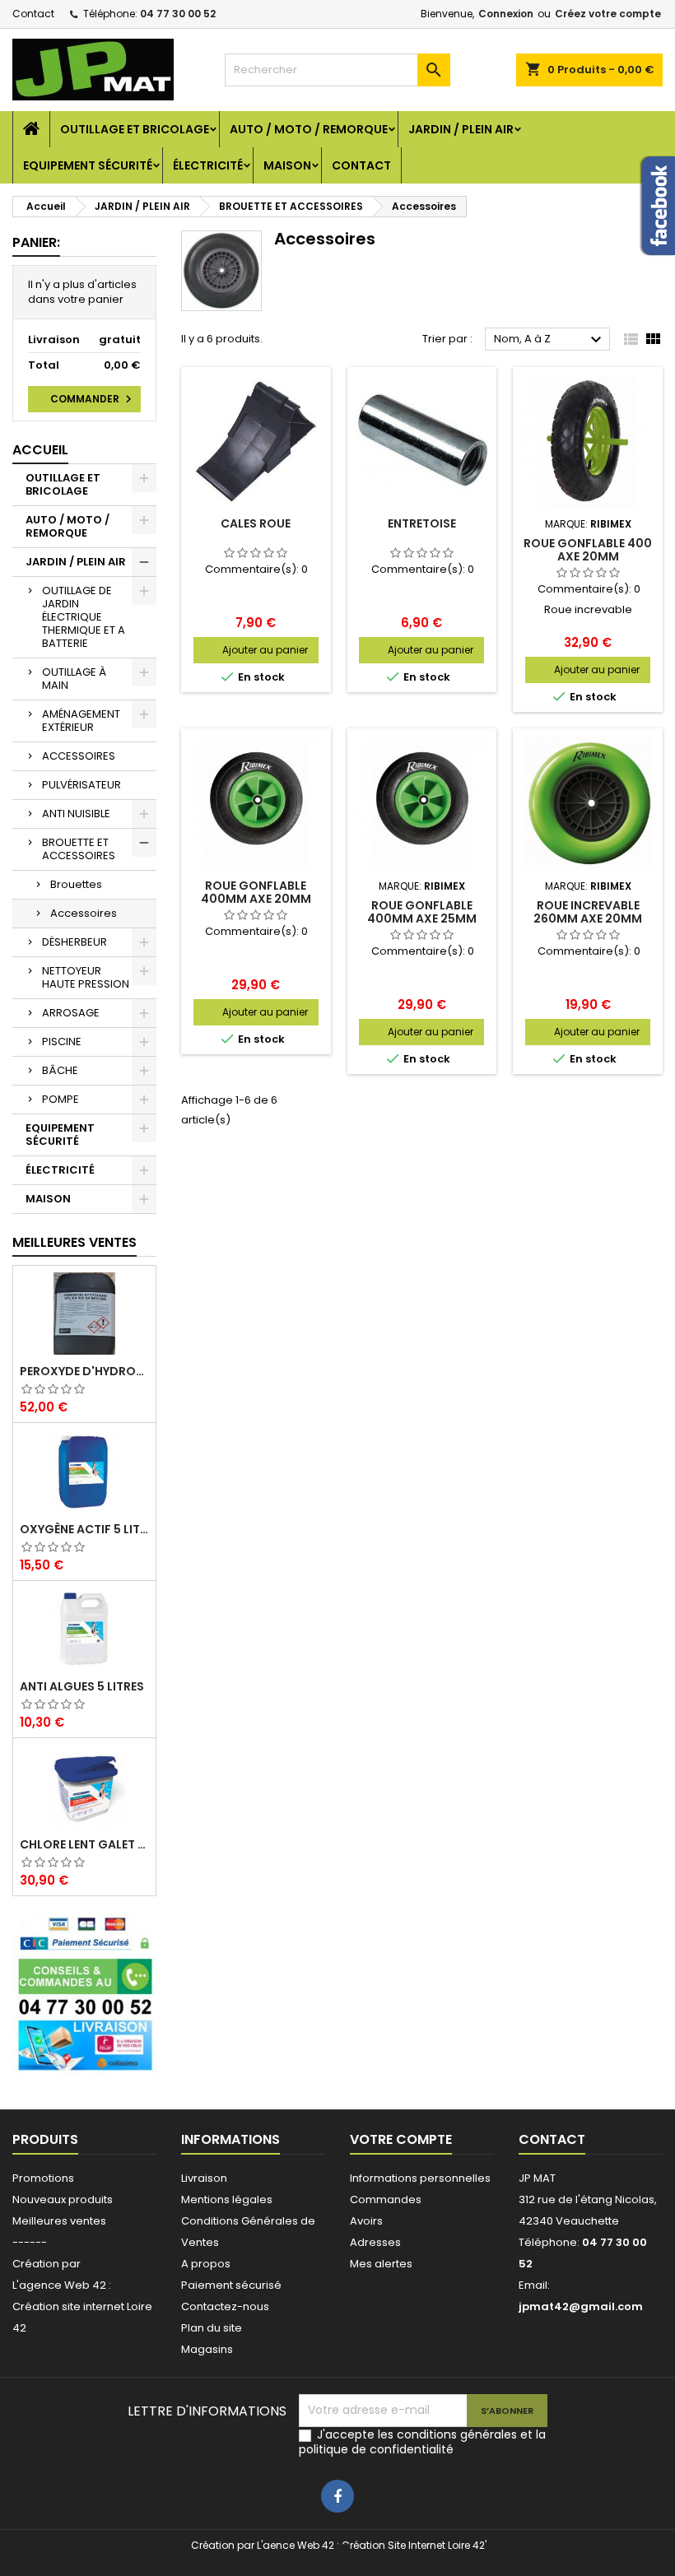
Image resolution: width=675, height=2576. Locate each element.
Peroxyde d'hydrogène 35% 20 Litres (84, 1371)
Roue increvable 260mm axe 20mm (588, 912)
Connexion (506, 14)
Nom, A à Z (550, 340)
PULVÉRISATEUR (81, 785)
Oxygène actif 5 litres (84, 1529)
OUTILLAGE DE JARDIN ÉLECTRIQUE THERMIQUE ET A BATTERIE (84, 617)
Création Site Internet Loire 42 (413, 2545)
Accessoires (84, 913)
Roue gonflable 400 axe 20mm (588, 550)
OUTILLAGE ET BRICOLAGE (135, 129)
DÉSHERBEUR (74, 942)
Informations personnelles (420, 2178)
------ (30, 2242)
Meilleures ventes (59, 2221)
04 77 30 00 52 (178, 14)
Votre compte (401, 2139)
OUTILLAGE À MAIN (74, 679)
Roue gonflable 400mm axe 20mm (256, 892)
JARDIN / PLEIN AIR (461, 129)
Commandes (386, 2199)
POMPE (61, 1099)
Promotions (43, 2178)
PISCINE (62, 1042)
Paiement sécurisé (231, 2285)
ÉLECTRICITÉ (208, 165)
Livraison (204, 2178)
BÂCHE (60, 1070)
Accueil (40, 450)
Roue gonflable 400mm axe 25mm (422, 912)
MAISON (287, 165)
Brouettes (76, 884)
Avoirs (366, 2221)
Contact (33, 14)
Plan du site (212, 2328)
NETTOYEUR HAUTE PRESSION (86, 977)
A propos (206, 2264)
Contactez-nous (225, 2306)
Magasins (207, 2349)
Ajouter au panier (265, 650)
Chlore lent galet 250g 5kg (84, 1844)
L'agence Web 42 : (62, 2285)
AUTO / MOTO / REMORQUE (309, 129)
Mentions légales (227, 2199)
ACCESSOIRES (79, 756)
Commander (93, 399)
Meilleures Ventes (74, 1242)
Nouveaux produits (63, 2199)
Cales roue (256, 523)
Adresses (375, 2242)
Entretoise (422, 523)
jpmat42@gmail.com (581, 2306)
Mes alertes (381, 2264)
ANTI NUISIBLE (76, 814)
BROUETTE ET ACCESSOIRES (79, 849)
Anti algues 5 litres (82, 1686)
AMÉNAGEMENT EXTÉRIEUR (81, 721)
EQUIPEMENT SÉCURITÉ (88, 165)
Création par (47, 2264)
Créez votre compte (608, 14)
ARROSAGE (71, 1013)
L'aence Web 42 (296, 2545)
